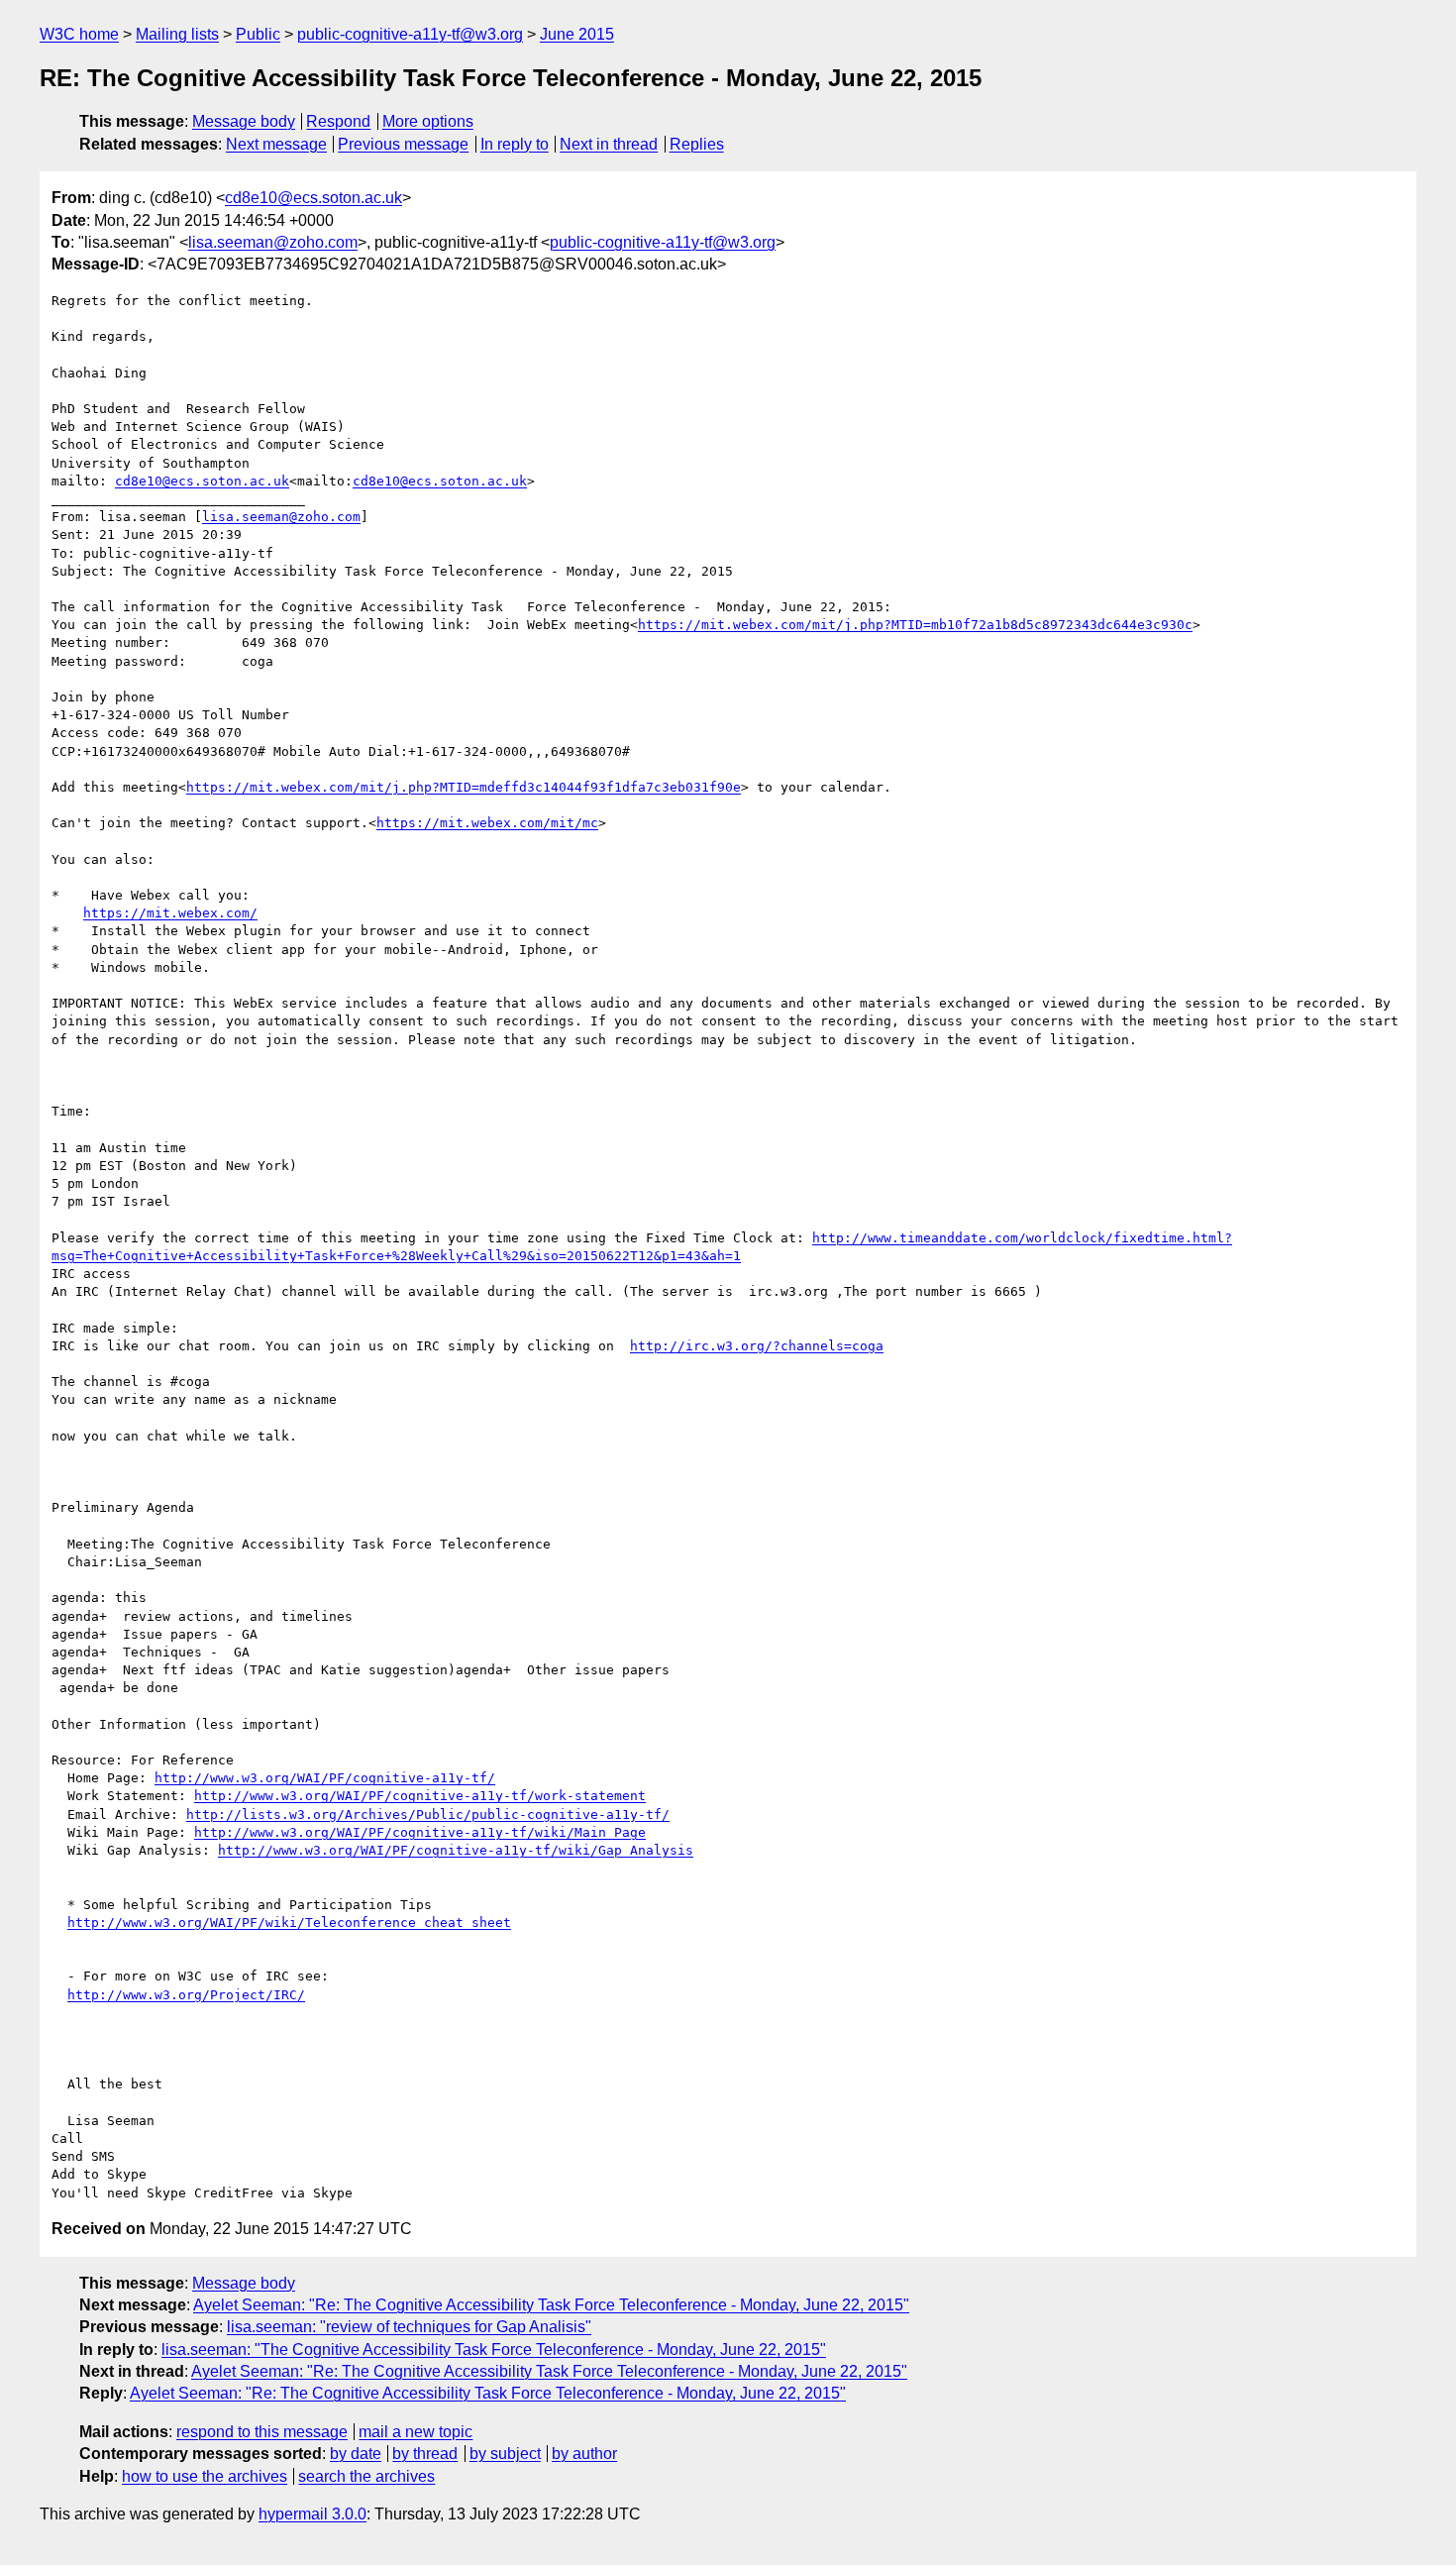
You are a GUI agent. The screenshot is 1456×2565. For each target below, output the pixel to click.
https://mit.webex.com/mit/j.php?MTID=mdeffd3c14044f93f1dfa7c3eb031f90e (464, 787)
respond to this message (262, 2432)
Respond (338, 121)
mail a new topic (416, 2432)
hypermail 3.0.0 (312, 2514)
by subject (505, 2454)
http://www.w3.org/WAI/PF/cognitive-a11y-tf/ (325, 1778)
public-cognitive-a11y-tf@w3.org (410, 34)
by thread (425, 2454)
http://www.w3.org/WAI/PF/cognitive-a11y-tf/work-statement (420, 1796)
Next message (276, 144)
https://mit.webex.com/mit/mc (487, 823)
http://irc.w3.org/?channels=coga (757, 1346)
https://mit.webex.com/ (170, 913)
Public (258, 34)
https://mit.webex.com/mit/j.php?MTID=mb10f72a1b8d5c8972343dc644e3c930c (915, 625)
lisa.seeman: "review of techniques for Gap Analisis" (409, 2327)
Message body (244, 121)
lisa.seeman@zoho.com (273, 242)
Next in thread (609, 144)
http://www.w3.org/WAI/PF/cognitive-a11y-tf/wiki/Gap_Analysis (456, 1850)
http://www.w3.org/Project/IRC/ (186, 1995)
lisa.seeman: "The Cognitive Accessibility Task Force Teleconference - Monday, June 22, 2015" (494, 2350)
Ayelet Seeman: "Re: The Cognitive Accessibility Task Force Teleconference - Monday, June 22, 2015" (551, 2305)
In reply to (515, 144)
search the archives (366, 2476)
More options (428, 121)
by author (584, 2454)
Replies (697, 144)
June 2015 (577, 34)
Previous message (403, 144)
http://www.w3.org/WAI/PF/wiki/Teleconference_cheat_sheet (289, 1923)
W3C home (79, 34)
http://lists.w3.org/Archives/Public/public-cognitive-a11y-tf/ (428, 1815)
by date (356, 2454)
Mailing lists (177, 34)
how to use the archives (205, 2476)
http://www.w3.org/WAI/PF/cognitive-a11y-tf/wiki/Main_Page (420, 1832)
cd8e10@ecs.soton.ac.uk (313, 198)
